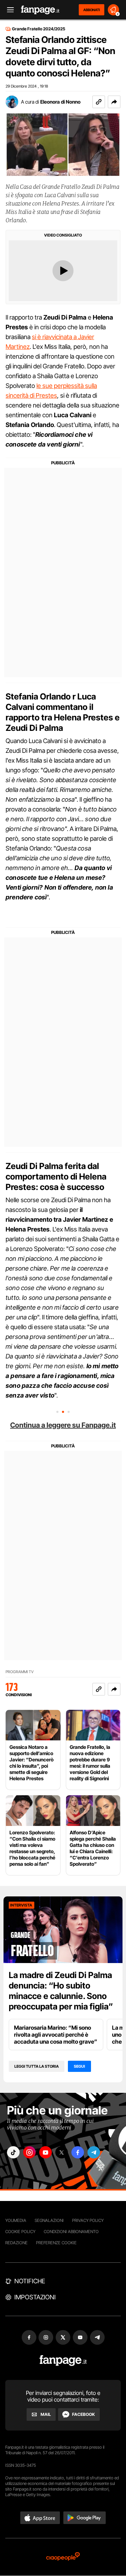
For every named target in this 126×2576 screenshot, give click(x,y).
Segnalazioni (49, 2220)
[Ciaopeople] (63, 2557)
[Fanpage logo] (40, 10)
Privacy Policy (88, 2220)
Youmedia (16, 2220)
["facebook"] (78, 2152)
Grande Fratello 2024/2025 (38, 29)
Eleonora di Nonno (60, 102)
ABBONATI (92, 10)
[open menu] (8, 10)
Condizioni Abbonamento (71, 2231)
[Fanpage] (63, 2361)
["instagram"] (29, 2152)
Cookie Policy (20, 2231)
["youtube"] (45, 2152)
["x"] (62, 2152)
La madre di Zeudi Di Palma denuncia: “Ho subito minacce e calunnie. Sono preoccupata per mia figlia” (61, 1991)
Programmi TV (20, 1672)
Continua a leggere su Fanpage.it (63, 1425)
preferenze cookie (56, 2243)
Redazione (16, 2243)
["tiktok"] (13, 2152)
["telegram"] (94, 2152)
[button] (114, 102)
